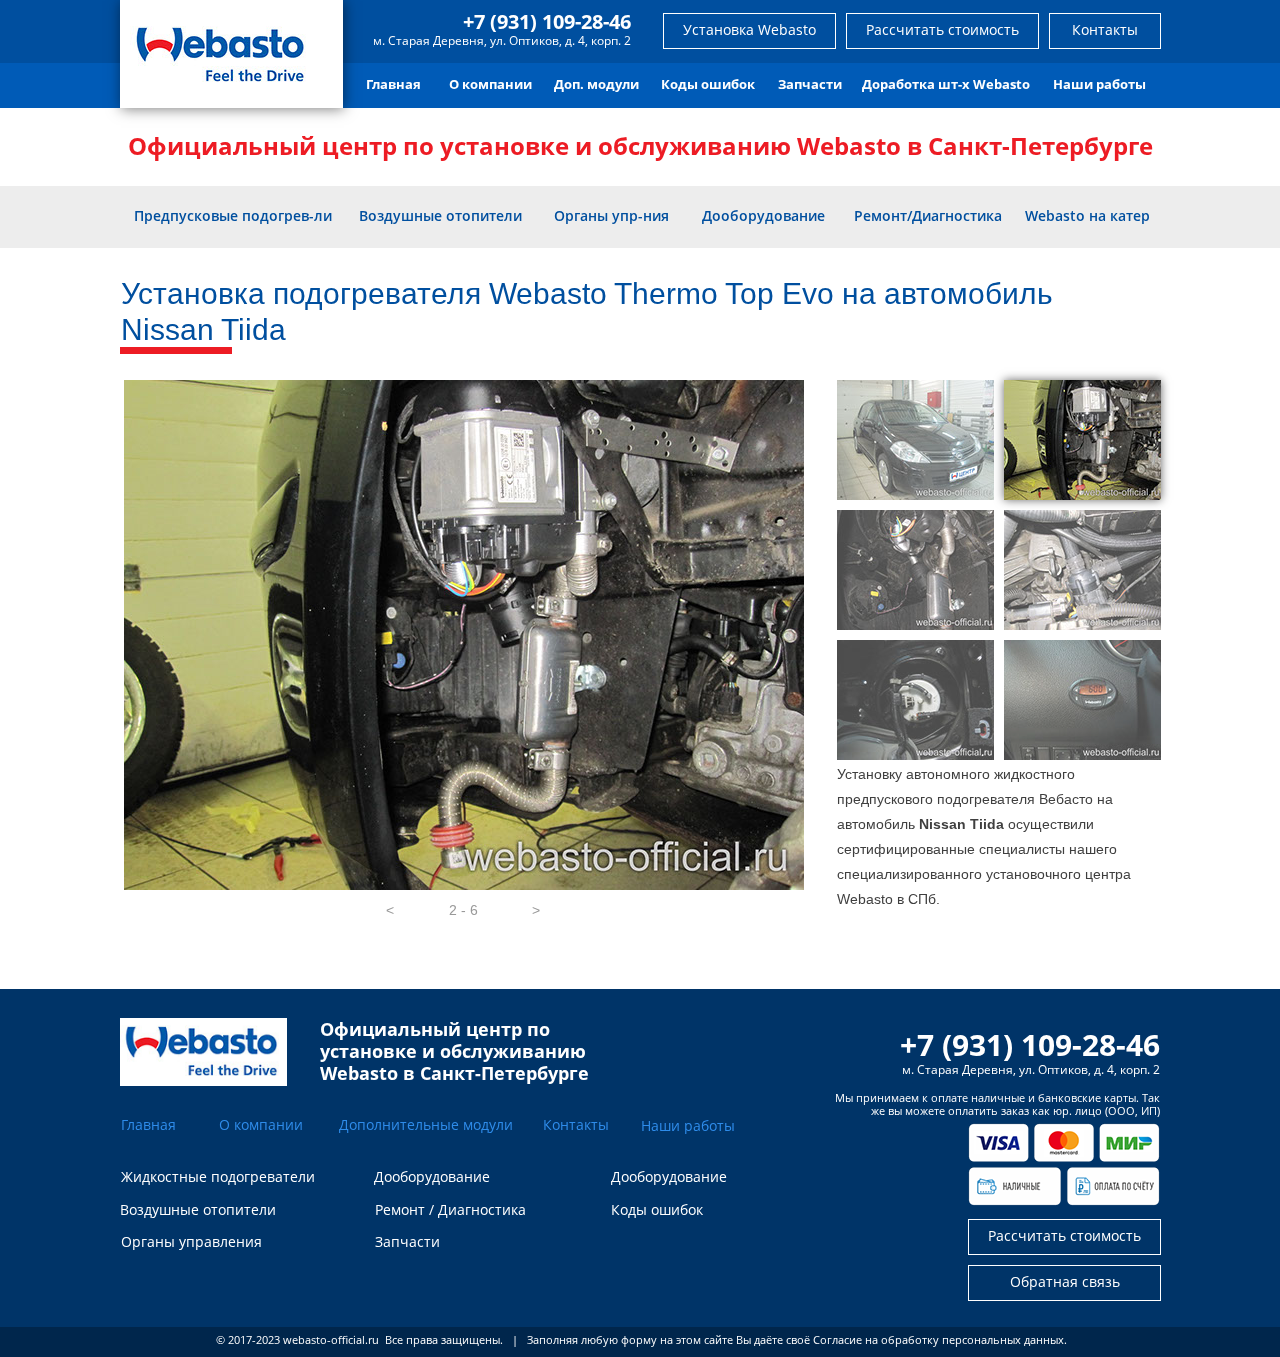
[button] (390, 910)
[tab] (915, 440)
